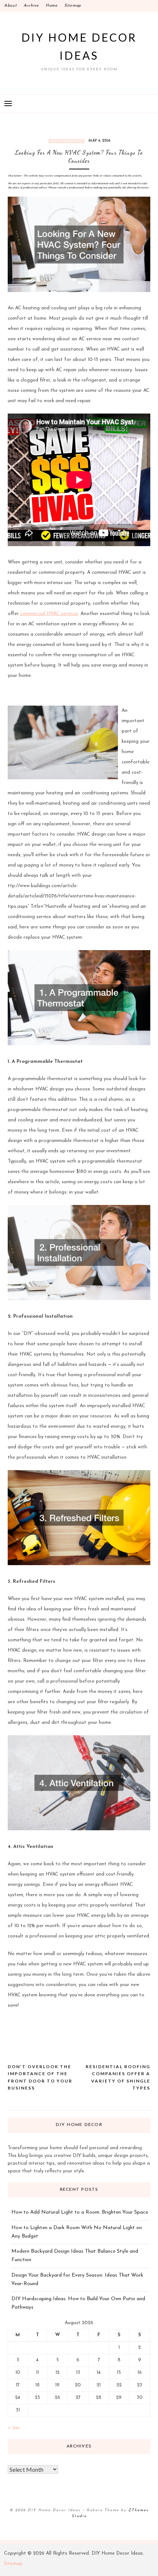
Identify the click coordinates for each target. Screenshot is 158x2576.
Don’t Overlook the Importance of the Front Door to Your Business (40, 2077)
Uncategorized (67, 141)
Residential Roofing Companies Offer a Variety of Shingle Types (118, 2077)
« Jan (14, 2428)
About (10, 6)
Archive (31, 6)
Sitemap (73, 6)
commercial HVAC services (49, 614)
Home (52, 6)
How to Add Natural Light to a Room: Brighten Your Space (80, 2212)
